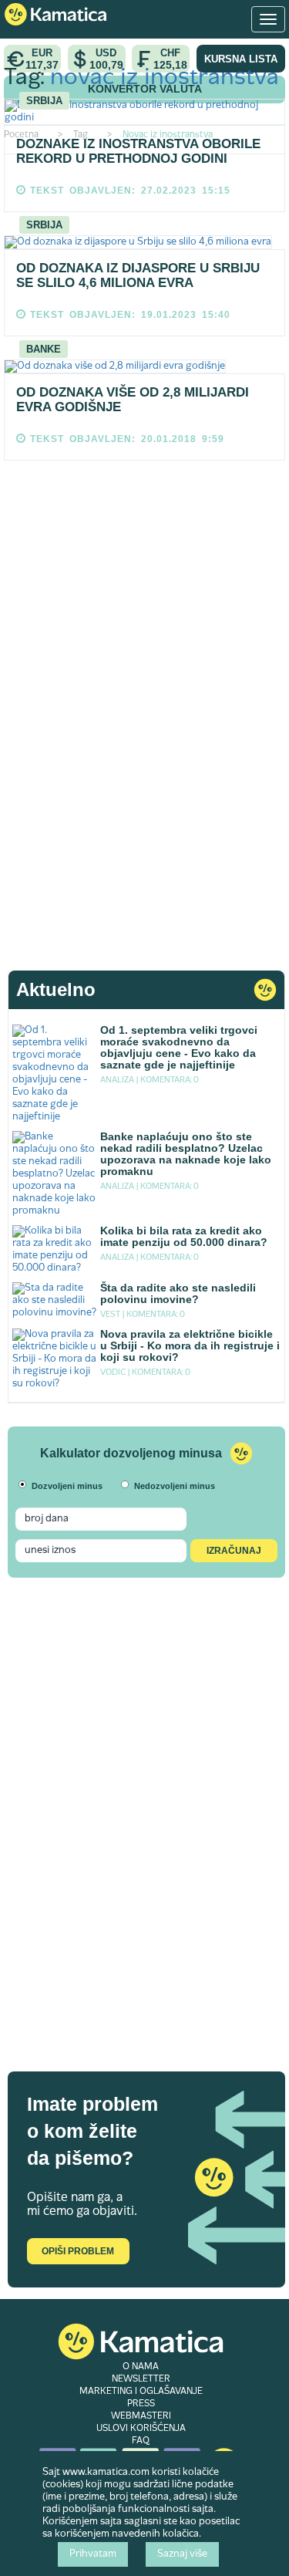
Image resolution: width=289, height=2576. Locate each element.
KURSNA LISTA (241, 59)
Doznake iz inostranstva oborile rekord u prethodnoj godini (138, 151)
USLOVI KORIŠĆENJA (141, 2429)
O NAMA (141, 2367)
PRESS (141, 2404)
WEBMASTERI (141, 2416)
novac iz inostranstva (165, 78)
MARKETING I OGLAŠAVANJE (141, 2392)
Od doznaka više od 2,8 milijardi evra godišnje (133, 400)
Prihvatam (93, 2554)
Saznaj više (182, 2554)
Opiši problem (78, 2251)
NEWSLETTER (141, 2379)
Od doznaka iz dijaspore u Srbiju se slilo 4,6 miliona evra (138, 275)
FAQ (141, 2441)
